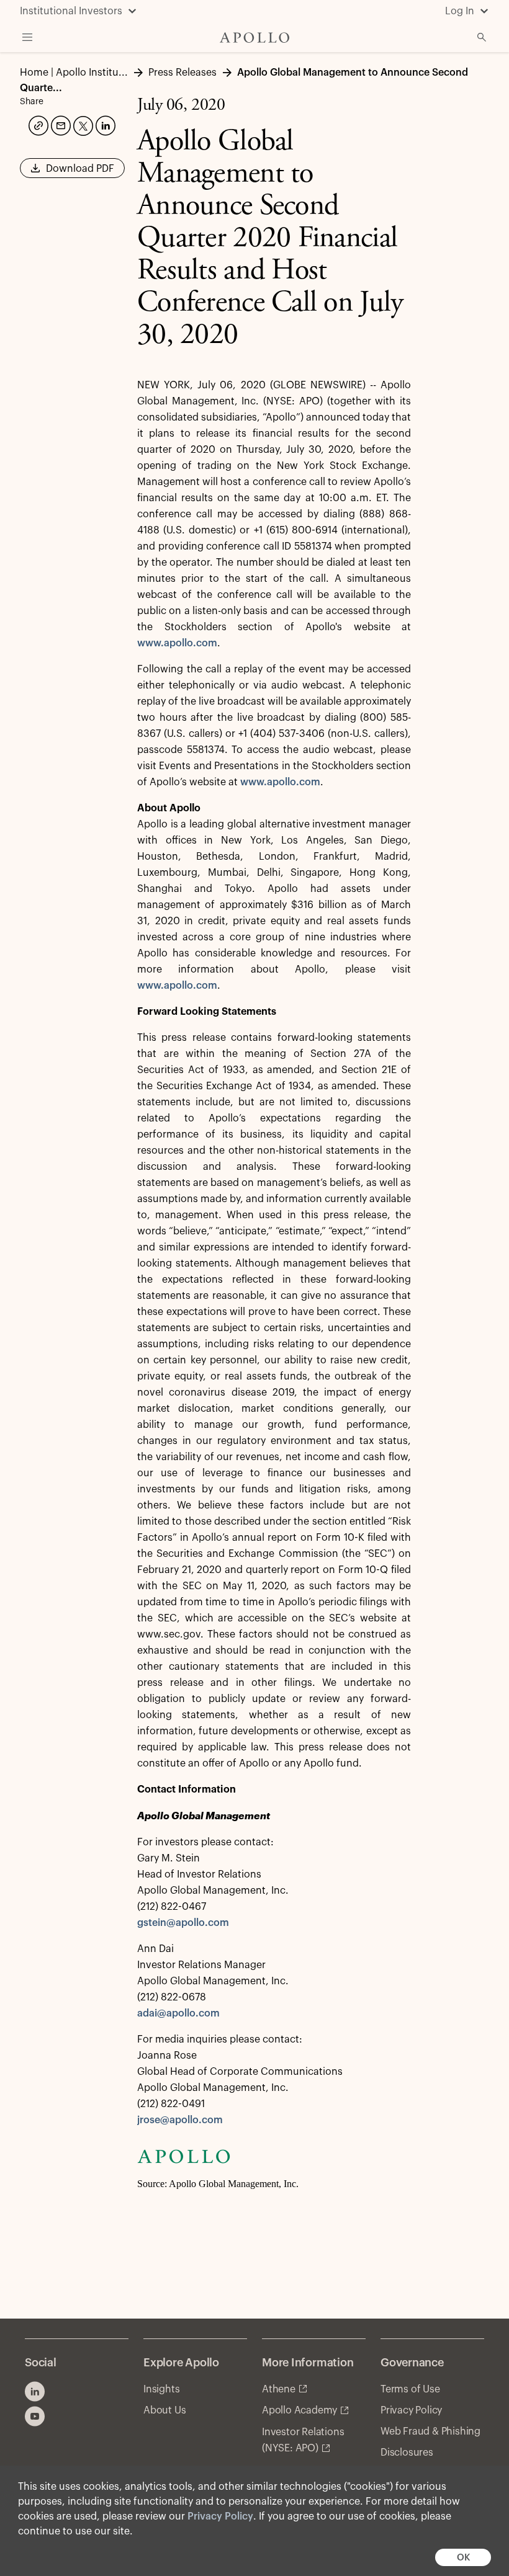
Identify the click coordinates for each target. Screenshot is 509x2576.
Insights (161, 2389)
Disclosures (407, 2453)
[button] (72, 172)
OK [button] (463, 2558)
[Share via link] (37, 124)
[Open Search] (482, 37)
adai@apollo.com (178, 2013)
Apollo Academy (300, 2410)
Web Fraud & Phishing (430, 2431)
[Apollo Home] (254, 38)
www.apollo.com (177, 643)
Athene (279, 2389)
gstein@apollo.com (183, 1923)
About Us (164, 2410)
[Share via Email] (60, 124)
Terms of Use (410, 2389)
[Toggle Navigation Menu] (27, 37)
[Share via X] (82, 125)
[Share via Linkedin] (104, 124)
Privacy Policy (220, 2516)
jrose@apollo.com (180, 2120)
